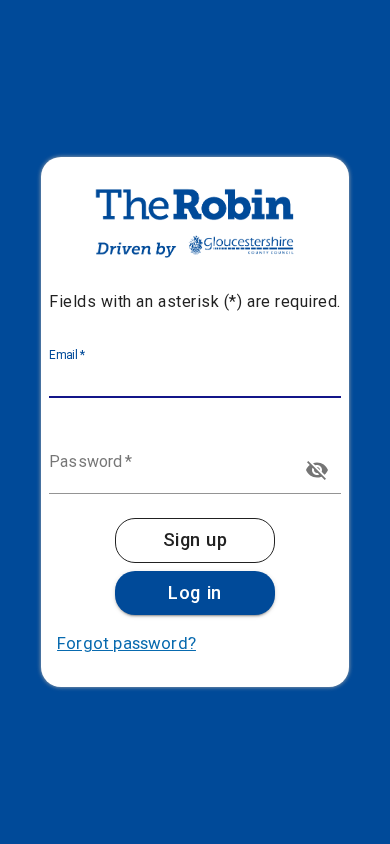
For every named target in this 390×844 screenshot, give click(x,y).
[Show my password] (317, 470)
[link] (195, 540)
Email (67, 355)
